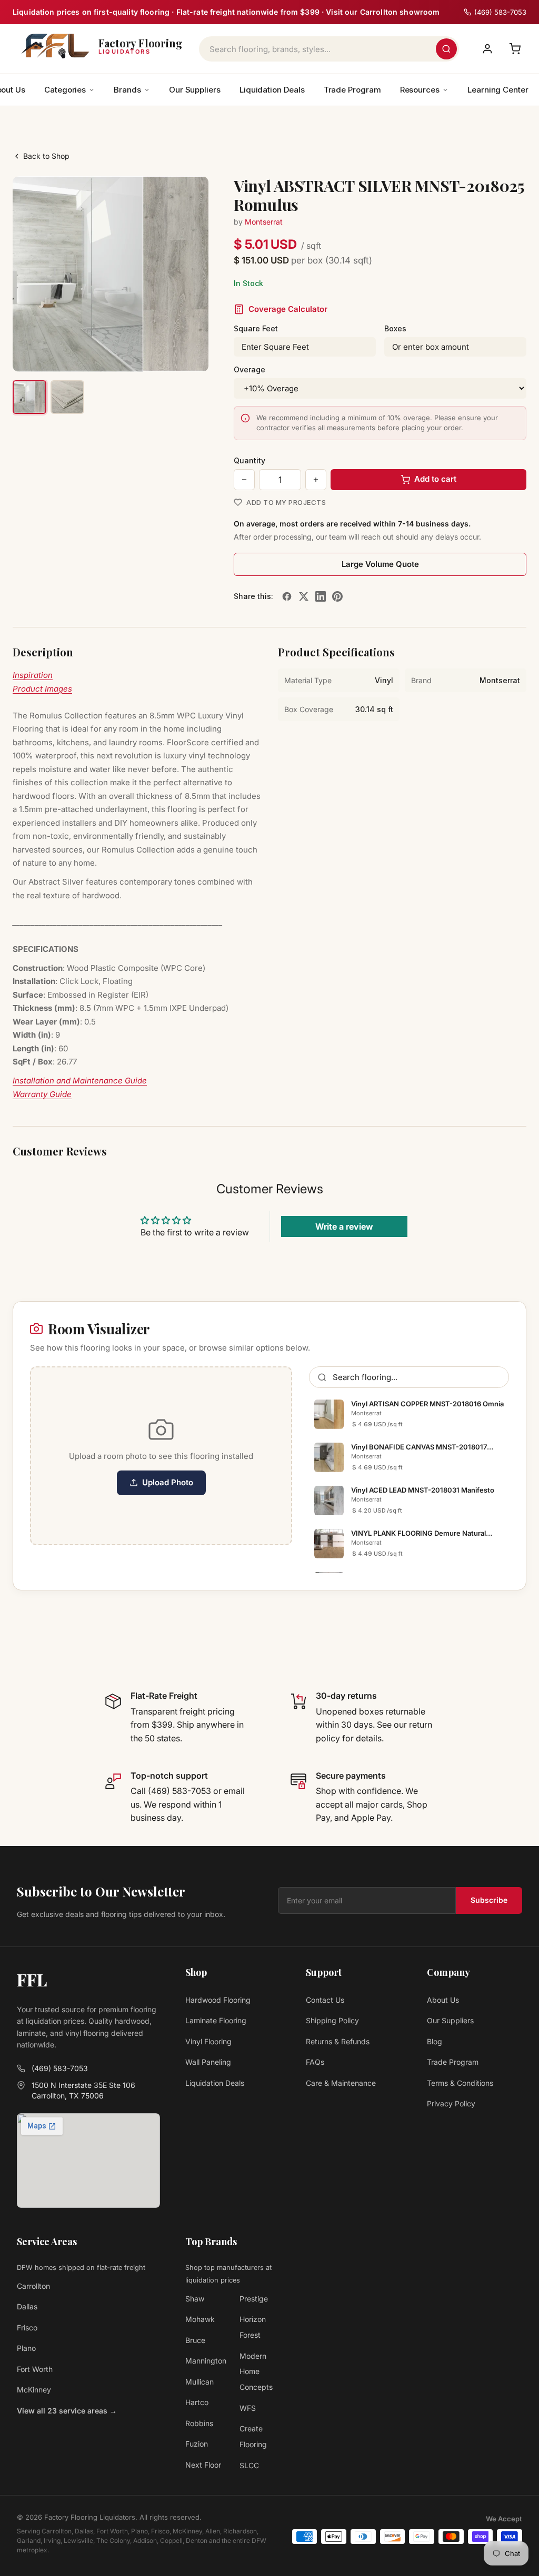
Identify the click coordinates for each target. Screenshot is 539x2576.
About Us (443, 2000)
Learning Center (498, 90)
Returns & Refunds (338, 2041)
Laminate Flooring (216, 2020)
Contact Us (325, 2000)
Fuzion (197, 2444)
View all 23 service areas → (67, 2411)
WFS (248, 2408)
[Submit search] (446, 49)
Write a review (344, 1226)
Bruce (195, 2340)
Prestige (254, 2299)
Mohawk (200, 2319)
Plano (26, 2348)
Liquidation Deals (272, 90)
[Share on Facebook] (287, 596)
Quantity (249, 460)
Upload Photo (168, 1482)
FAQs (315, 2062)
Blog (435, 2041)
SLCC (249, 2465)
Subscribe (489, 1900)
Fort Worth (35, 2369)
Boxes (395, 328)
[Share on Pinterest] (337, 596)
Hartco (197, 2402)
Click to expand (167, 354)
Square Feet (256, 328)
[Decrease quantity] (244, 480)
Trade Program (352, 90)
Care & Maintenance (341, 2083)
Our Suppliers (195, 90)
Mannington (206, 2361)
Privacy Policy (451, 2103)
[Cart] (515, 49)
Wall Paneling (208, 2062)
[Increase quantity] (316, 480)
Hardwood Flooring (218, 2000)
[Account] (487, 49)
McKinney (34, 2390)
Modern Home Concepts (256, 2372)
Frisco (27, 2327)
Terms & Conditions (460, 2083)
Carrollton (33, 2286)
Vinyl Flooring (208, 2041)
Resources (420, 90)
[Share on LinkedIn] (321, 596)
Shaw (195, 2299)
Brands (127, 90)
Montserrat (264, 222)
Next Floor (203, 2465)
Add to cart (435, 479)
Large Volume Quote (380, 564)
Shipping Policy (332, 2020)
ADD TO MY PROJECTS (286, 502)
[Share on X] (304, 596)
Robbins (199, 2423)
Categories (65, 90)
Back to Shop (46, 156)
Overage (249, 369)
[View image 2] (67, 397)
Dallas (27, 2306)
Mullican (199, 2382)
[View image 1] (29, 397)
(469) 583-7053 (60, 2068)
